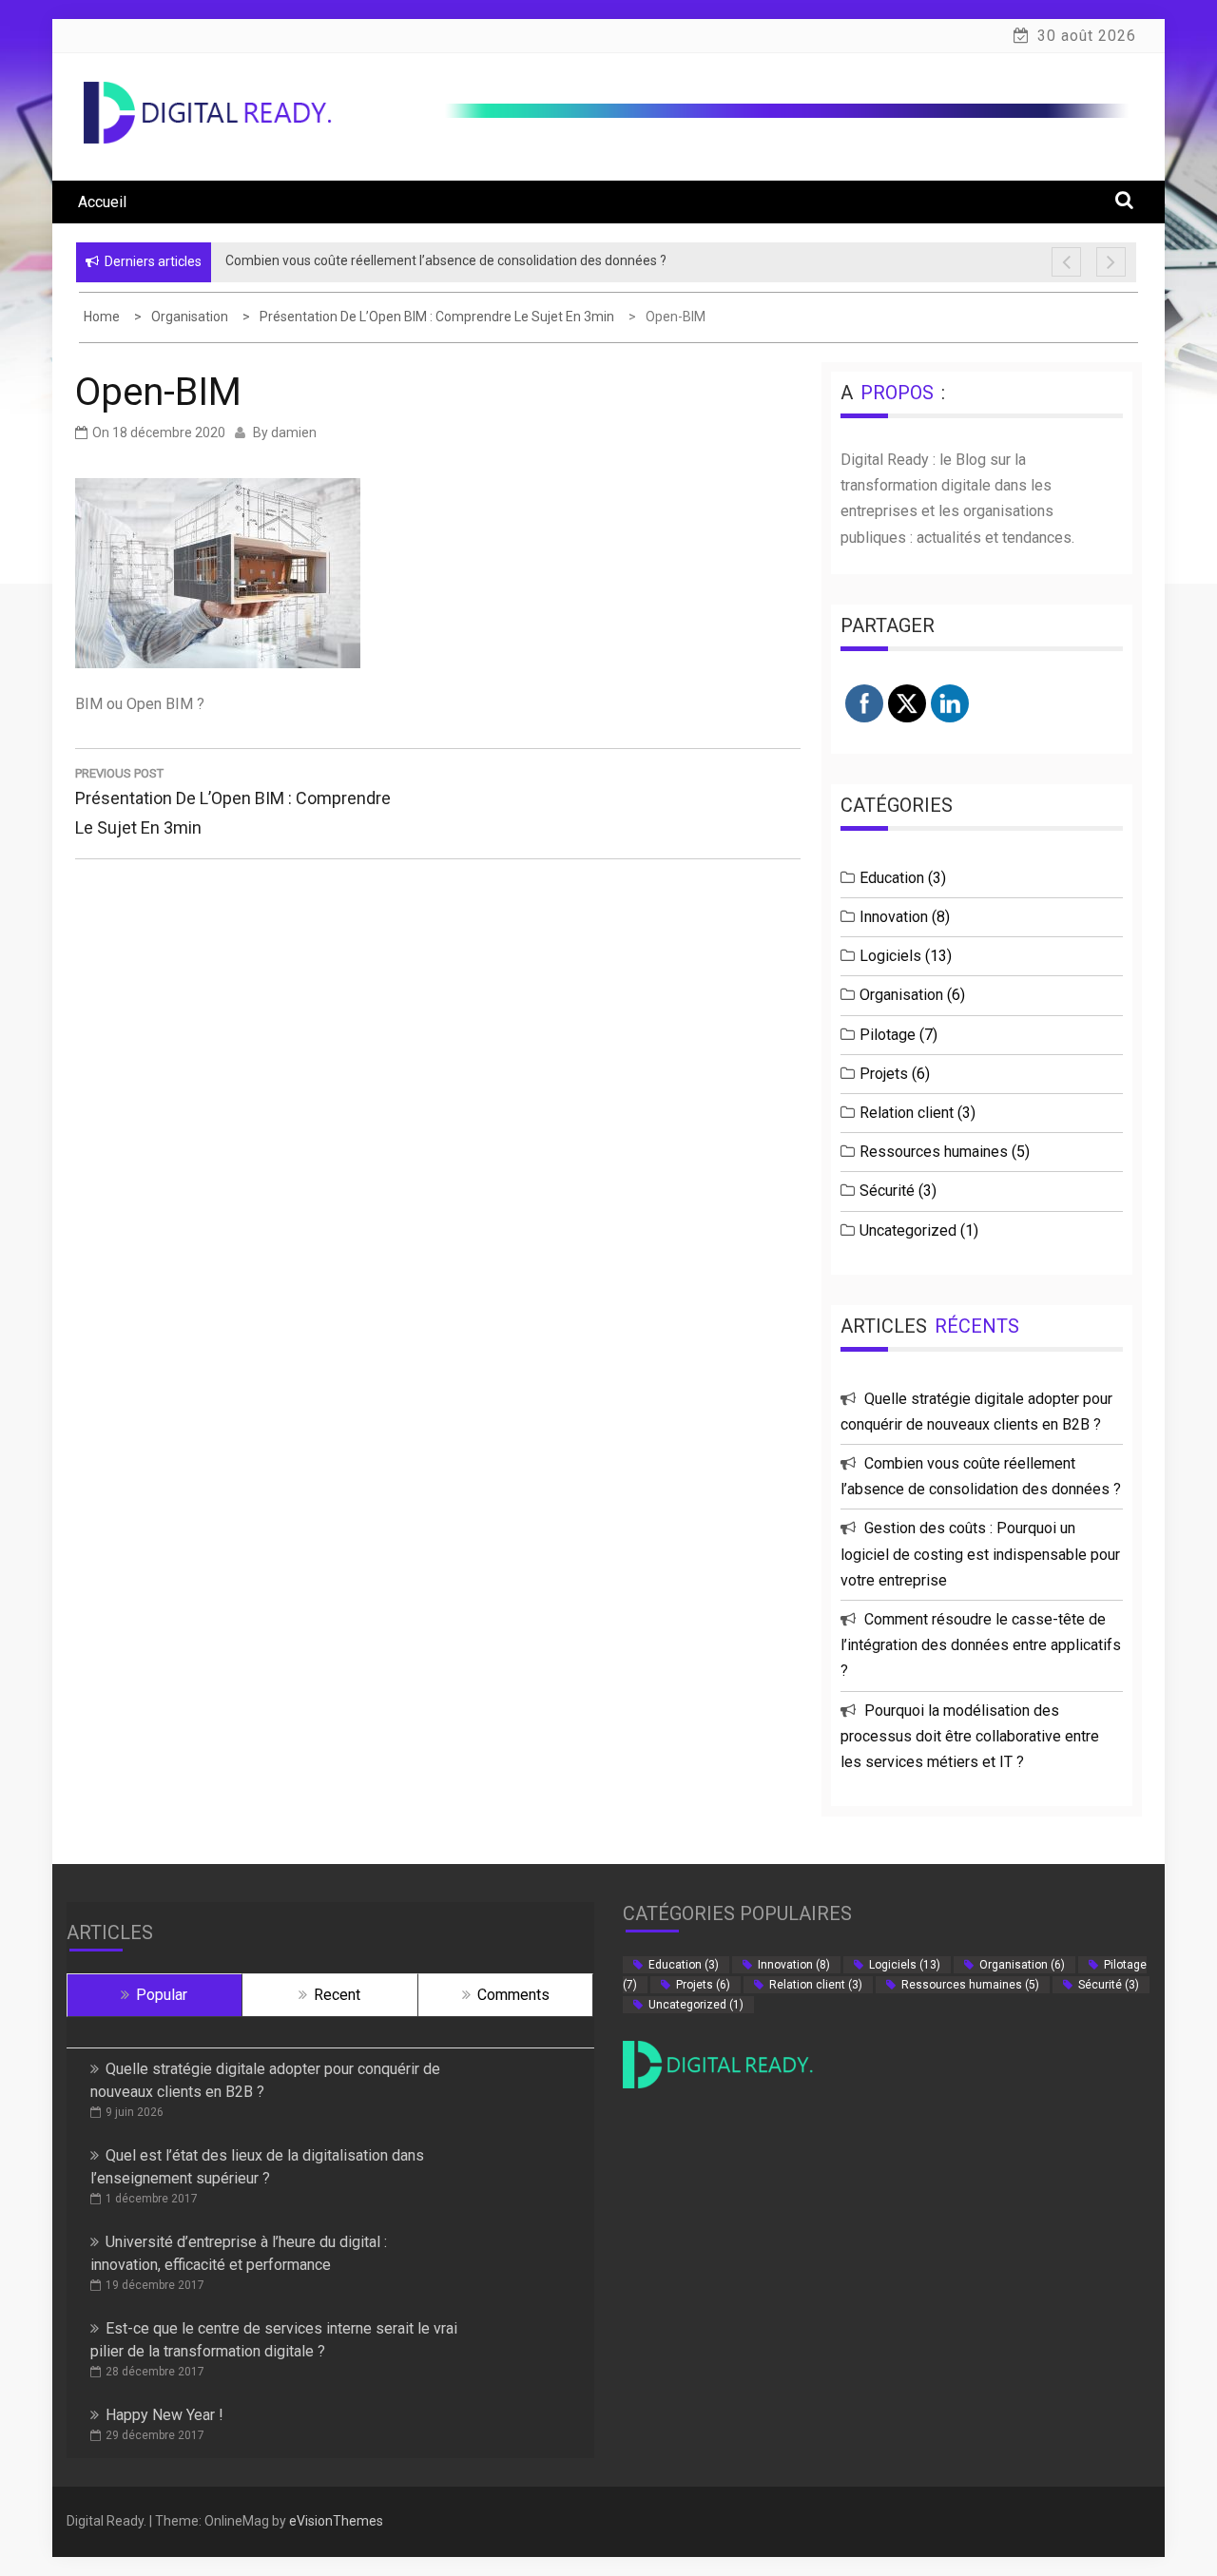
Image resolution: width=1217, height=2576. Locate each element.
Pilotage (888, 1035)
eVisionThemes (336, 2521)
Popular (162, 1995)
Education (892, 878)
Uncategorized (908, 1230)
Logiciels (890, 956)
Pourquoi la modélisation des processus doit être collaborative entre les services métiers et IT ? (970, 1736)
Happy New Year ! (164, 2415)
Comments (513, 1995)
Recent (337, 1995)
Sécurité (887, 1191)
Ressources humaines (934, 1152)
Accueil (102, 202)
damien (294, 433)
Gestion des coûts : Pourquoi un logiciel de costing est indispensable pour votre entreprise (980, 1554)
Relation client (907, 1113)
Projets (884, 1074)
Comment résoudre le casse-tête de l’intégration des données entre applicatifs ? (981, 1645)
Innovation (894, 917)
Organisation (901, 995)
